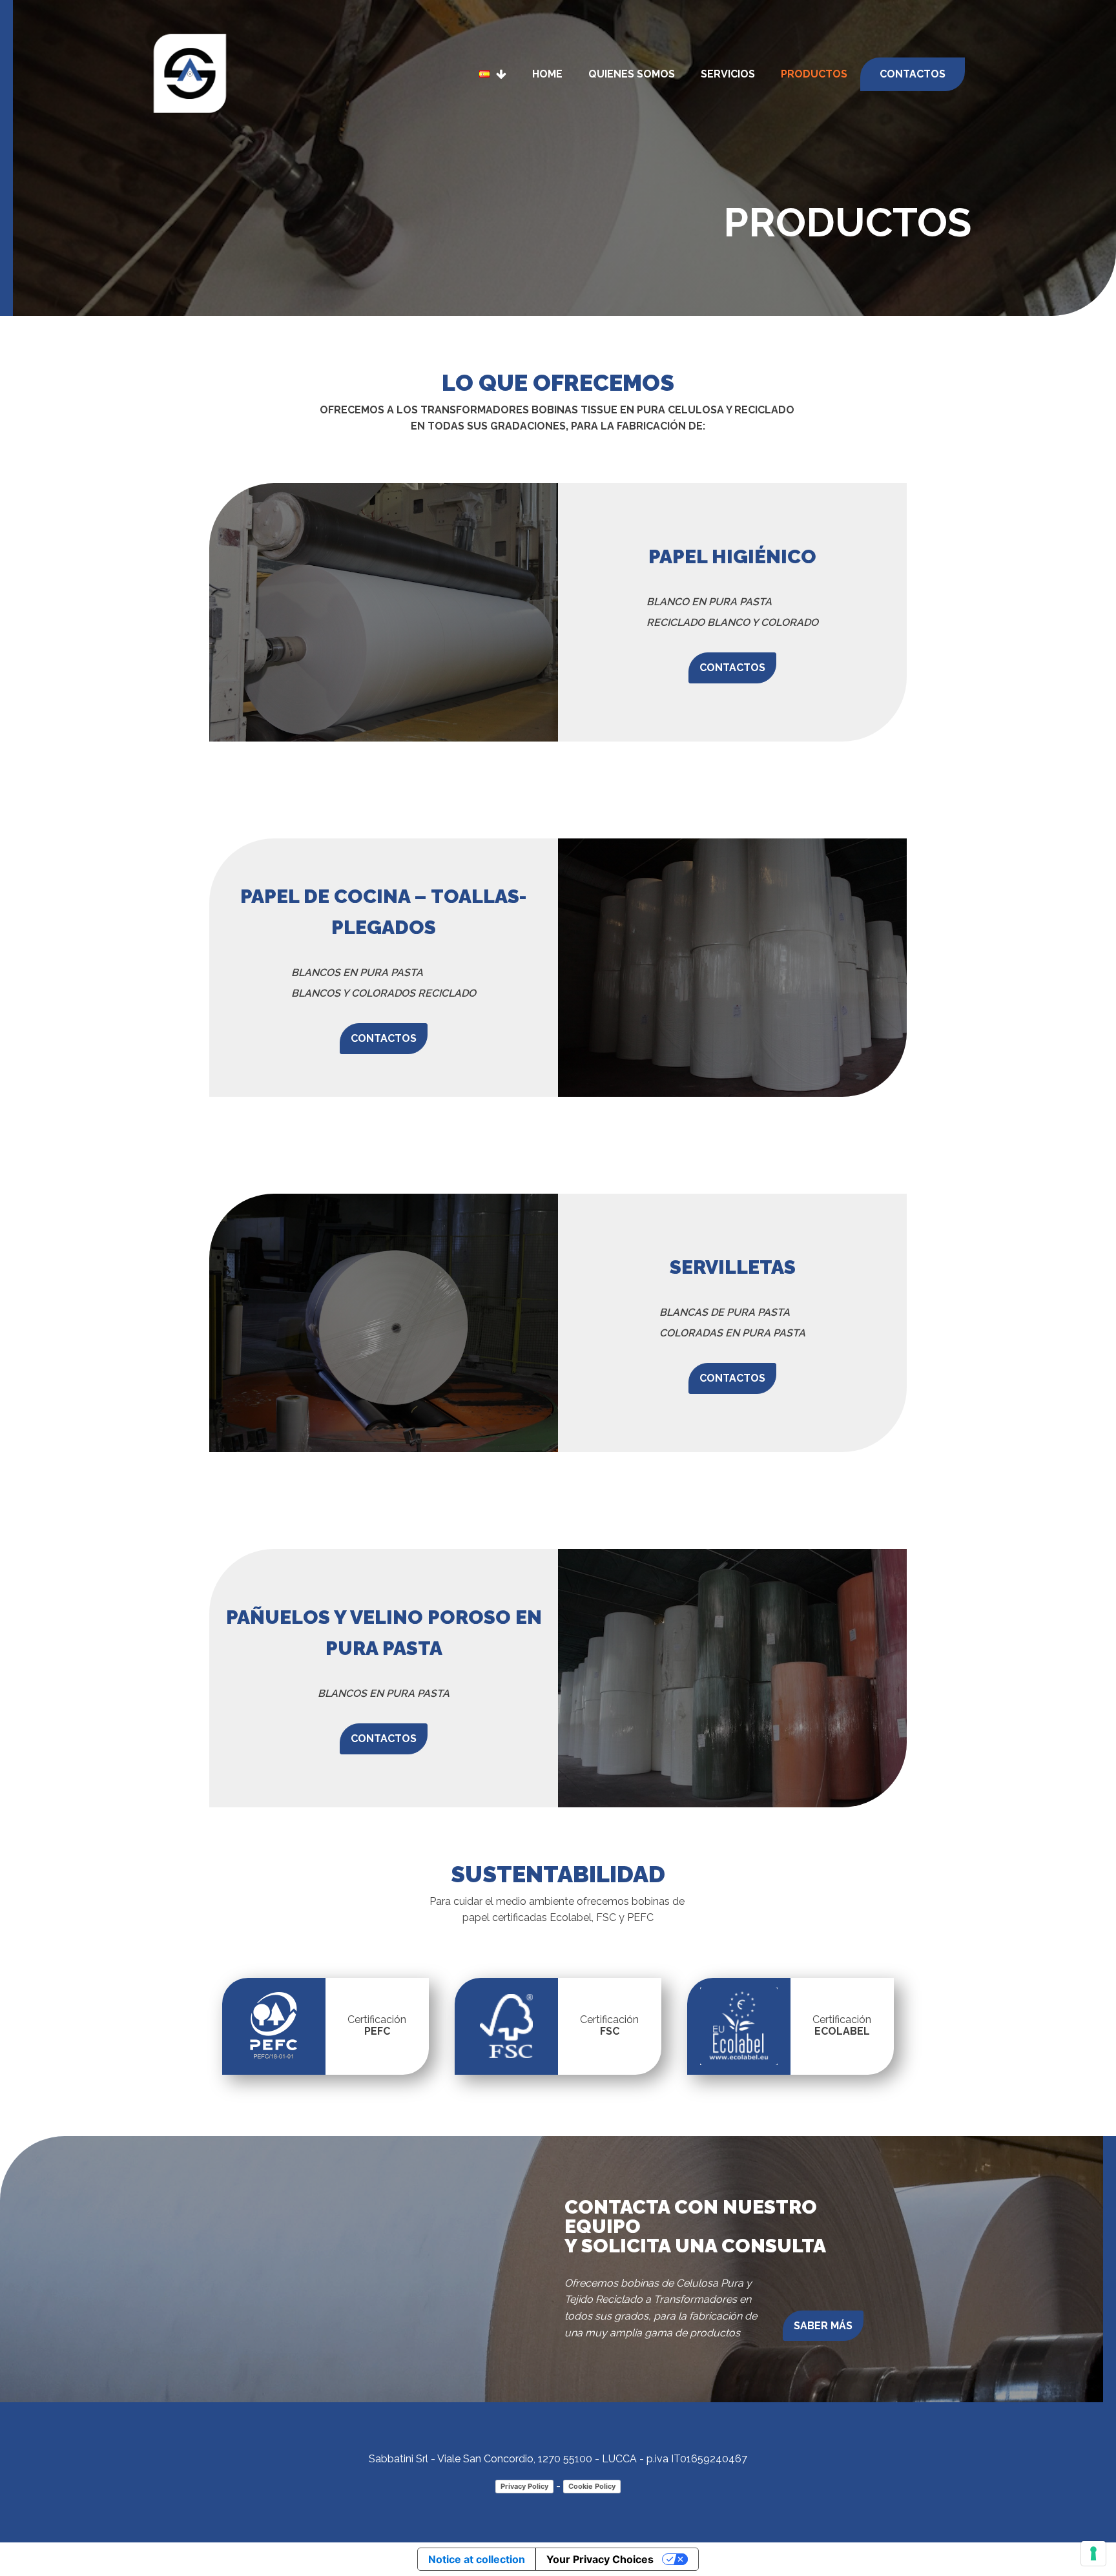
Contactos (913, 74)
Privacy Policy (524, 2486)
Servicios (728, 74)
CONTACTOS (732, 668)
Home (547, 74)
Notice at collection (477, 2559)
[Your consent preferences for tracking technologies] (1093, 2553)
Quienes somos (632, 74)
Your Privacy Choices (600, 2559)
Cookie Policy (592, 2486)
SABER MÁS (823, 2326)
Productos (814, 74)
